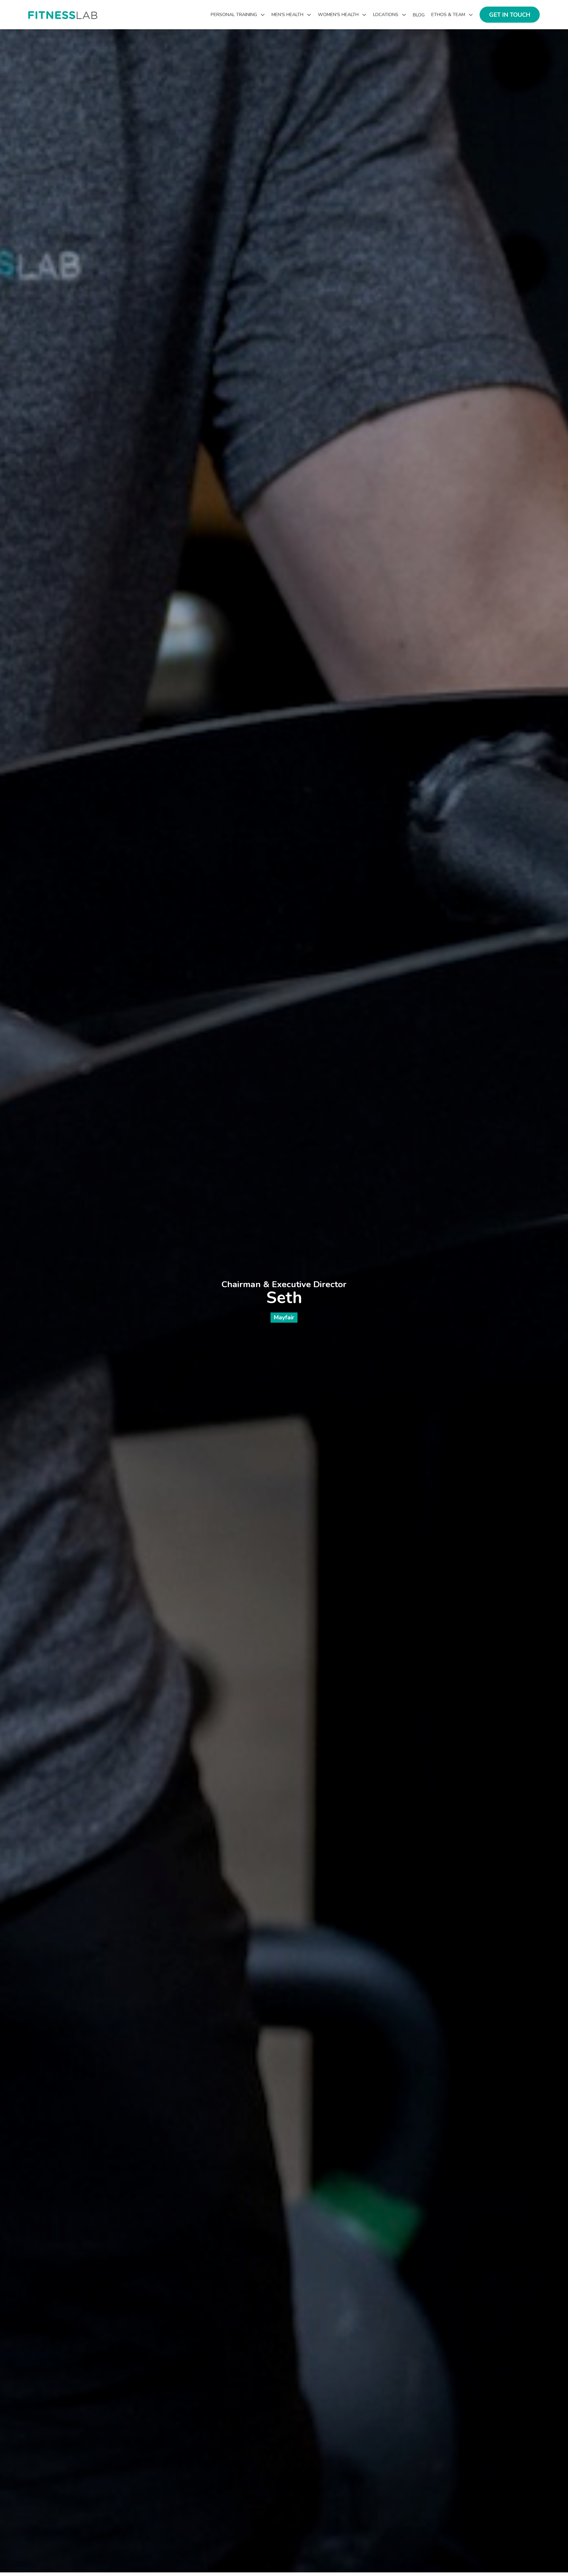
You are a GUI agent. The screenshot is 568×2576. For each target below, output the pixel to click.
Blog (419, 15)
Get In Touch (510, 15)
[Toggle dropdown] (263, 15)
